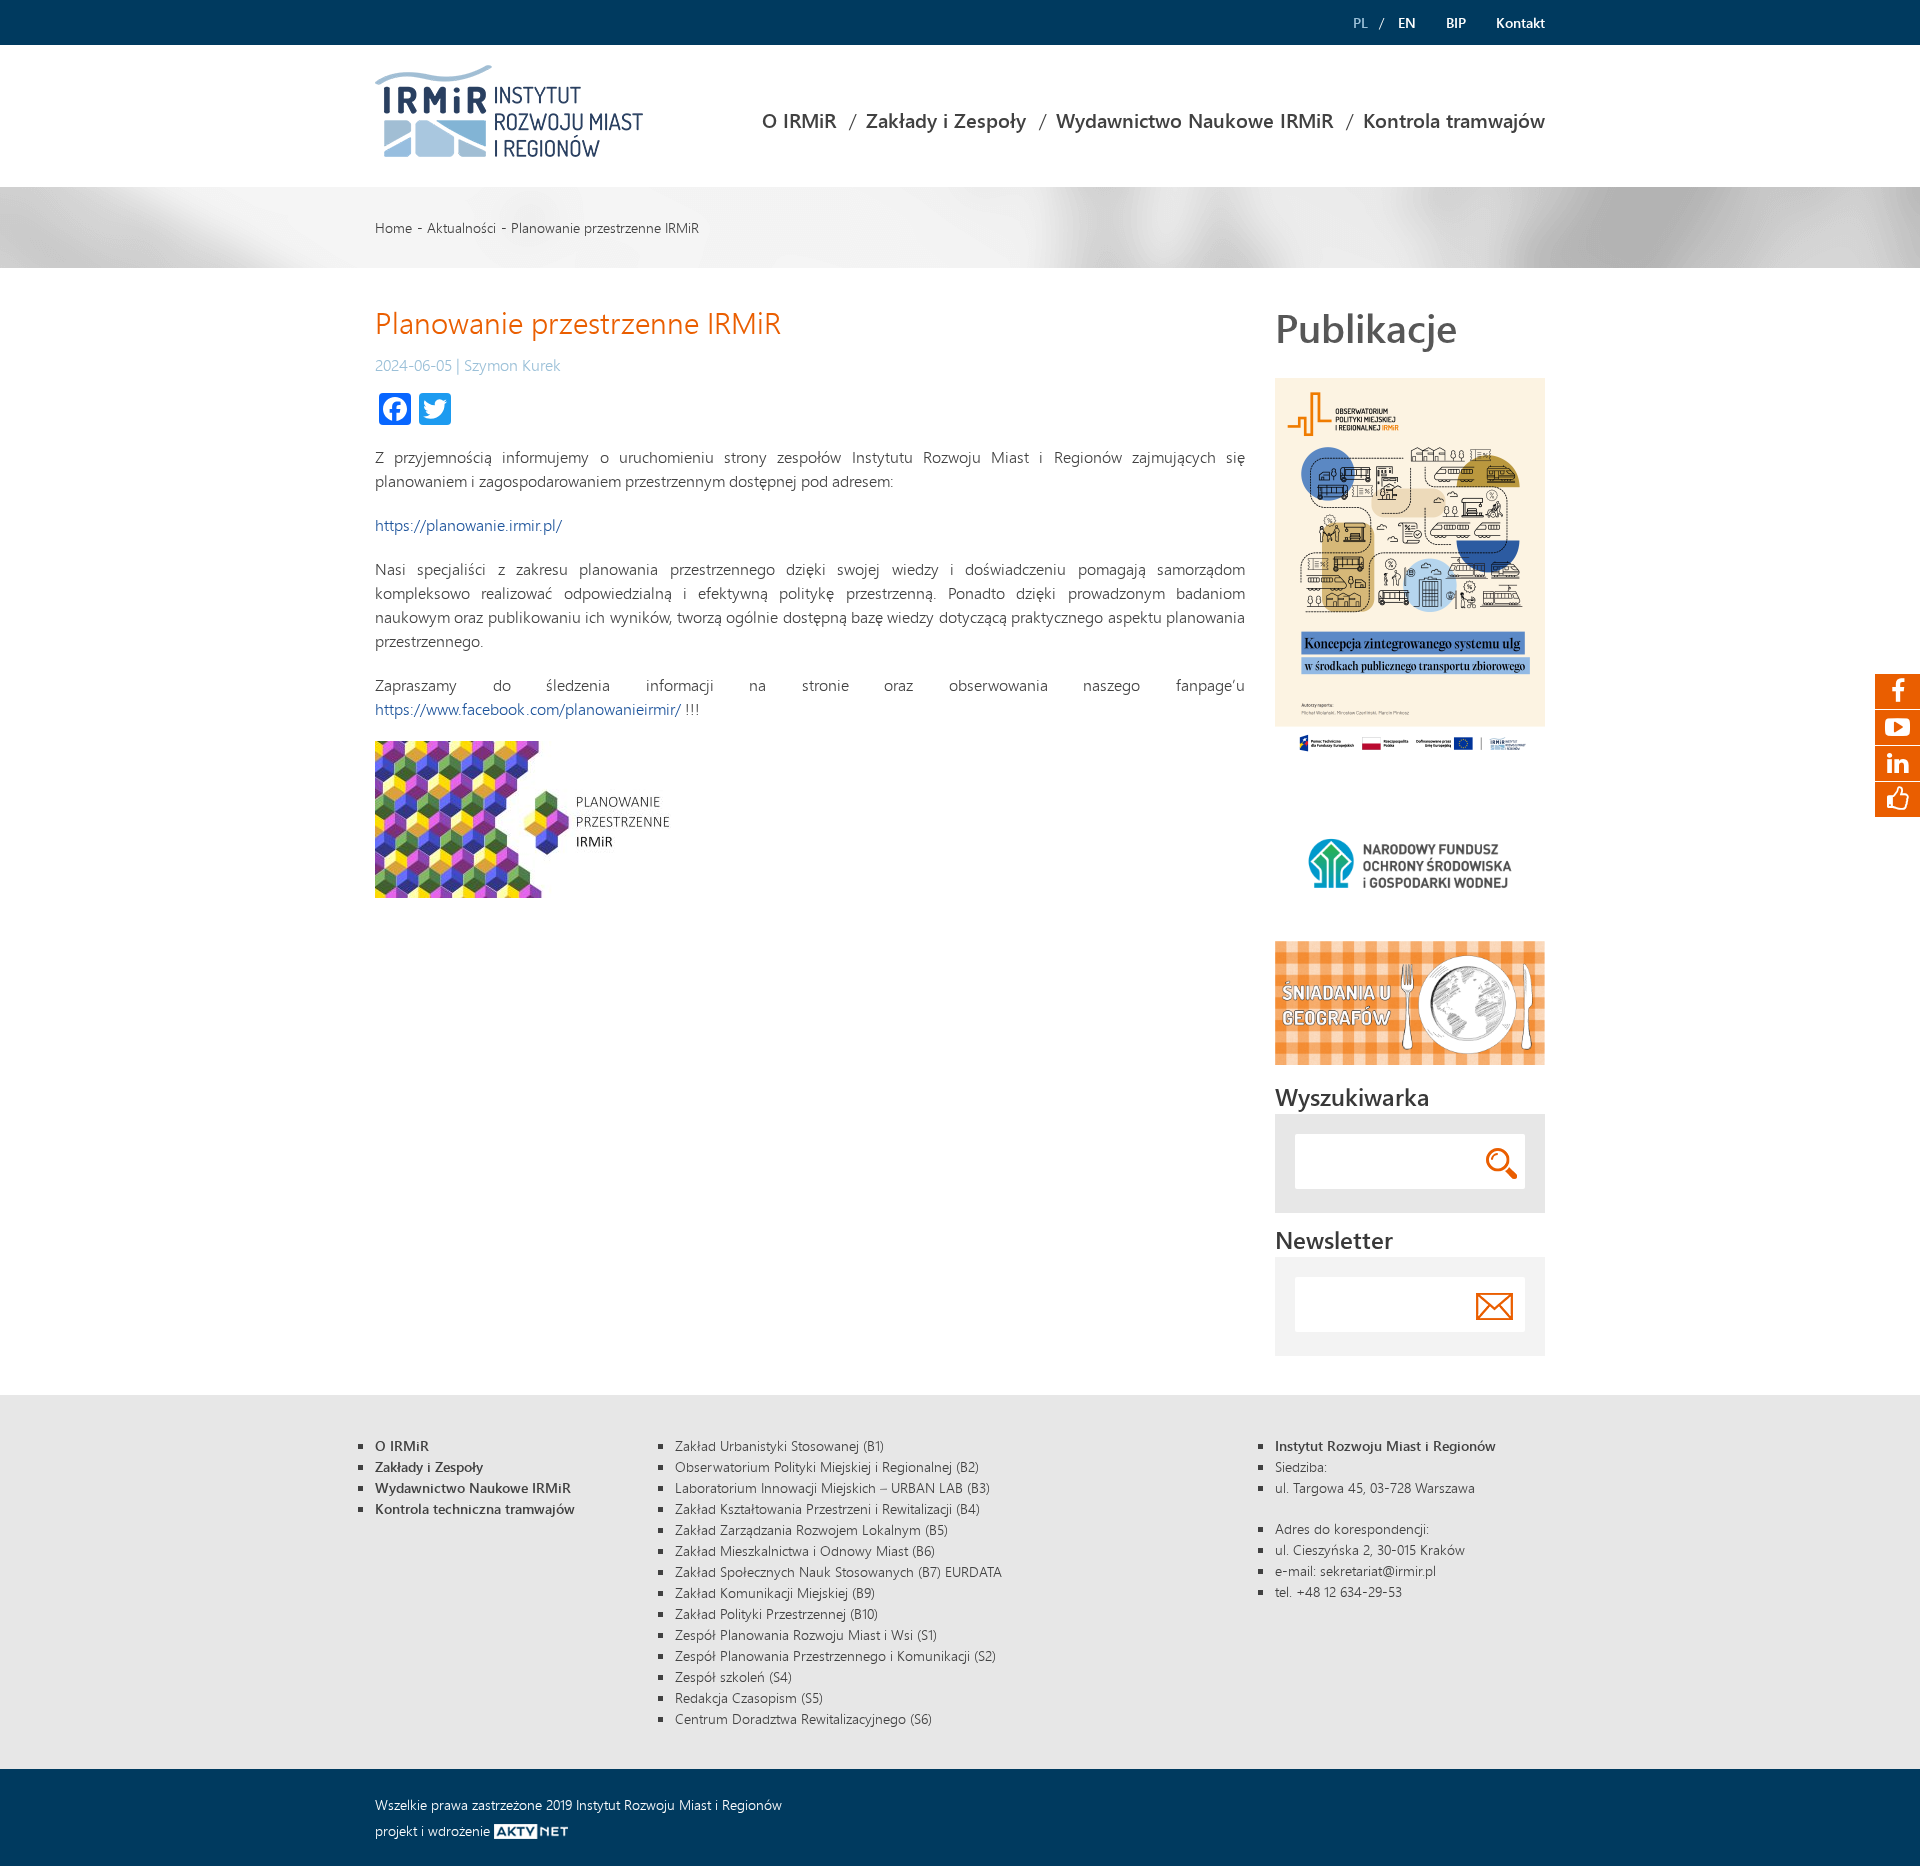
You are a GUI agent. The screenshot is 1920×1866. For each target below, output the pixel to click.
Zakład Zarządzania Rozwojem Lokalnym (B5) (811, 1529)
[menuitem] (799, 121)
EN (1407, 22)
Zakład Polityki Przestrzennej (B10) (776, 1613)
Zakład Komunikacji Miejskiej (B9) (775, 1592)
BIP (1456, 22)
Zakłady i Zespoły (946, 120)
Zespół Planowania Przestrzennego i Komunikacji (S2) (835, 1655)
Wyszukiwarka (1352, 1096)
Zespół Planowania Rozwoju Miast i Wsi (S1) (806, 1634)
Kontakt (1520, 22)
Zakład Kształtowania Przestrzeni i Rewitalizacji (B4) (827, 1508)
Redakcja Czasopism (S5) (749, 1697)
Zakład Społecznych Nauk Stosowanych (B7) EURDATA (838, 1571)
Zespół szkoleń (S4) (733, 1676)
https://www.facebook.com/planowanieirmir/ (528, 708)
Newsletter (1334, 1239)
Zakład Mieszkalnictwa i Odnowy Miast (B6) (805, 1550)
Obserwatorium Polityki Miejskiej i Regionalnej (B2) (827, 1466)
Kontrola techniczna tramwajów (475, 1508)
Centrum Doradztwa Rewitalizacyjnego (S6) (803, 1718)
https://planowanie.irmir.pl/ (468, 524)
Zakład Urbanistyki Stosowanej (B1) (779, 1445)
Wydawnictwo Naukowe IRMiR (1194, 120)
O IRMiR (799, 120)
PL (1360, 22)
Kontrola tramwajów (1454, 120)
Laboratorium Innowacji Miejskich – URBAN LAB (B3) (832, 1487)
